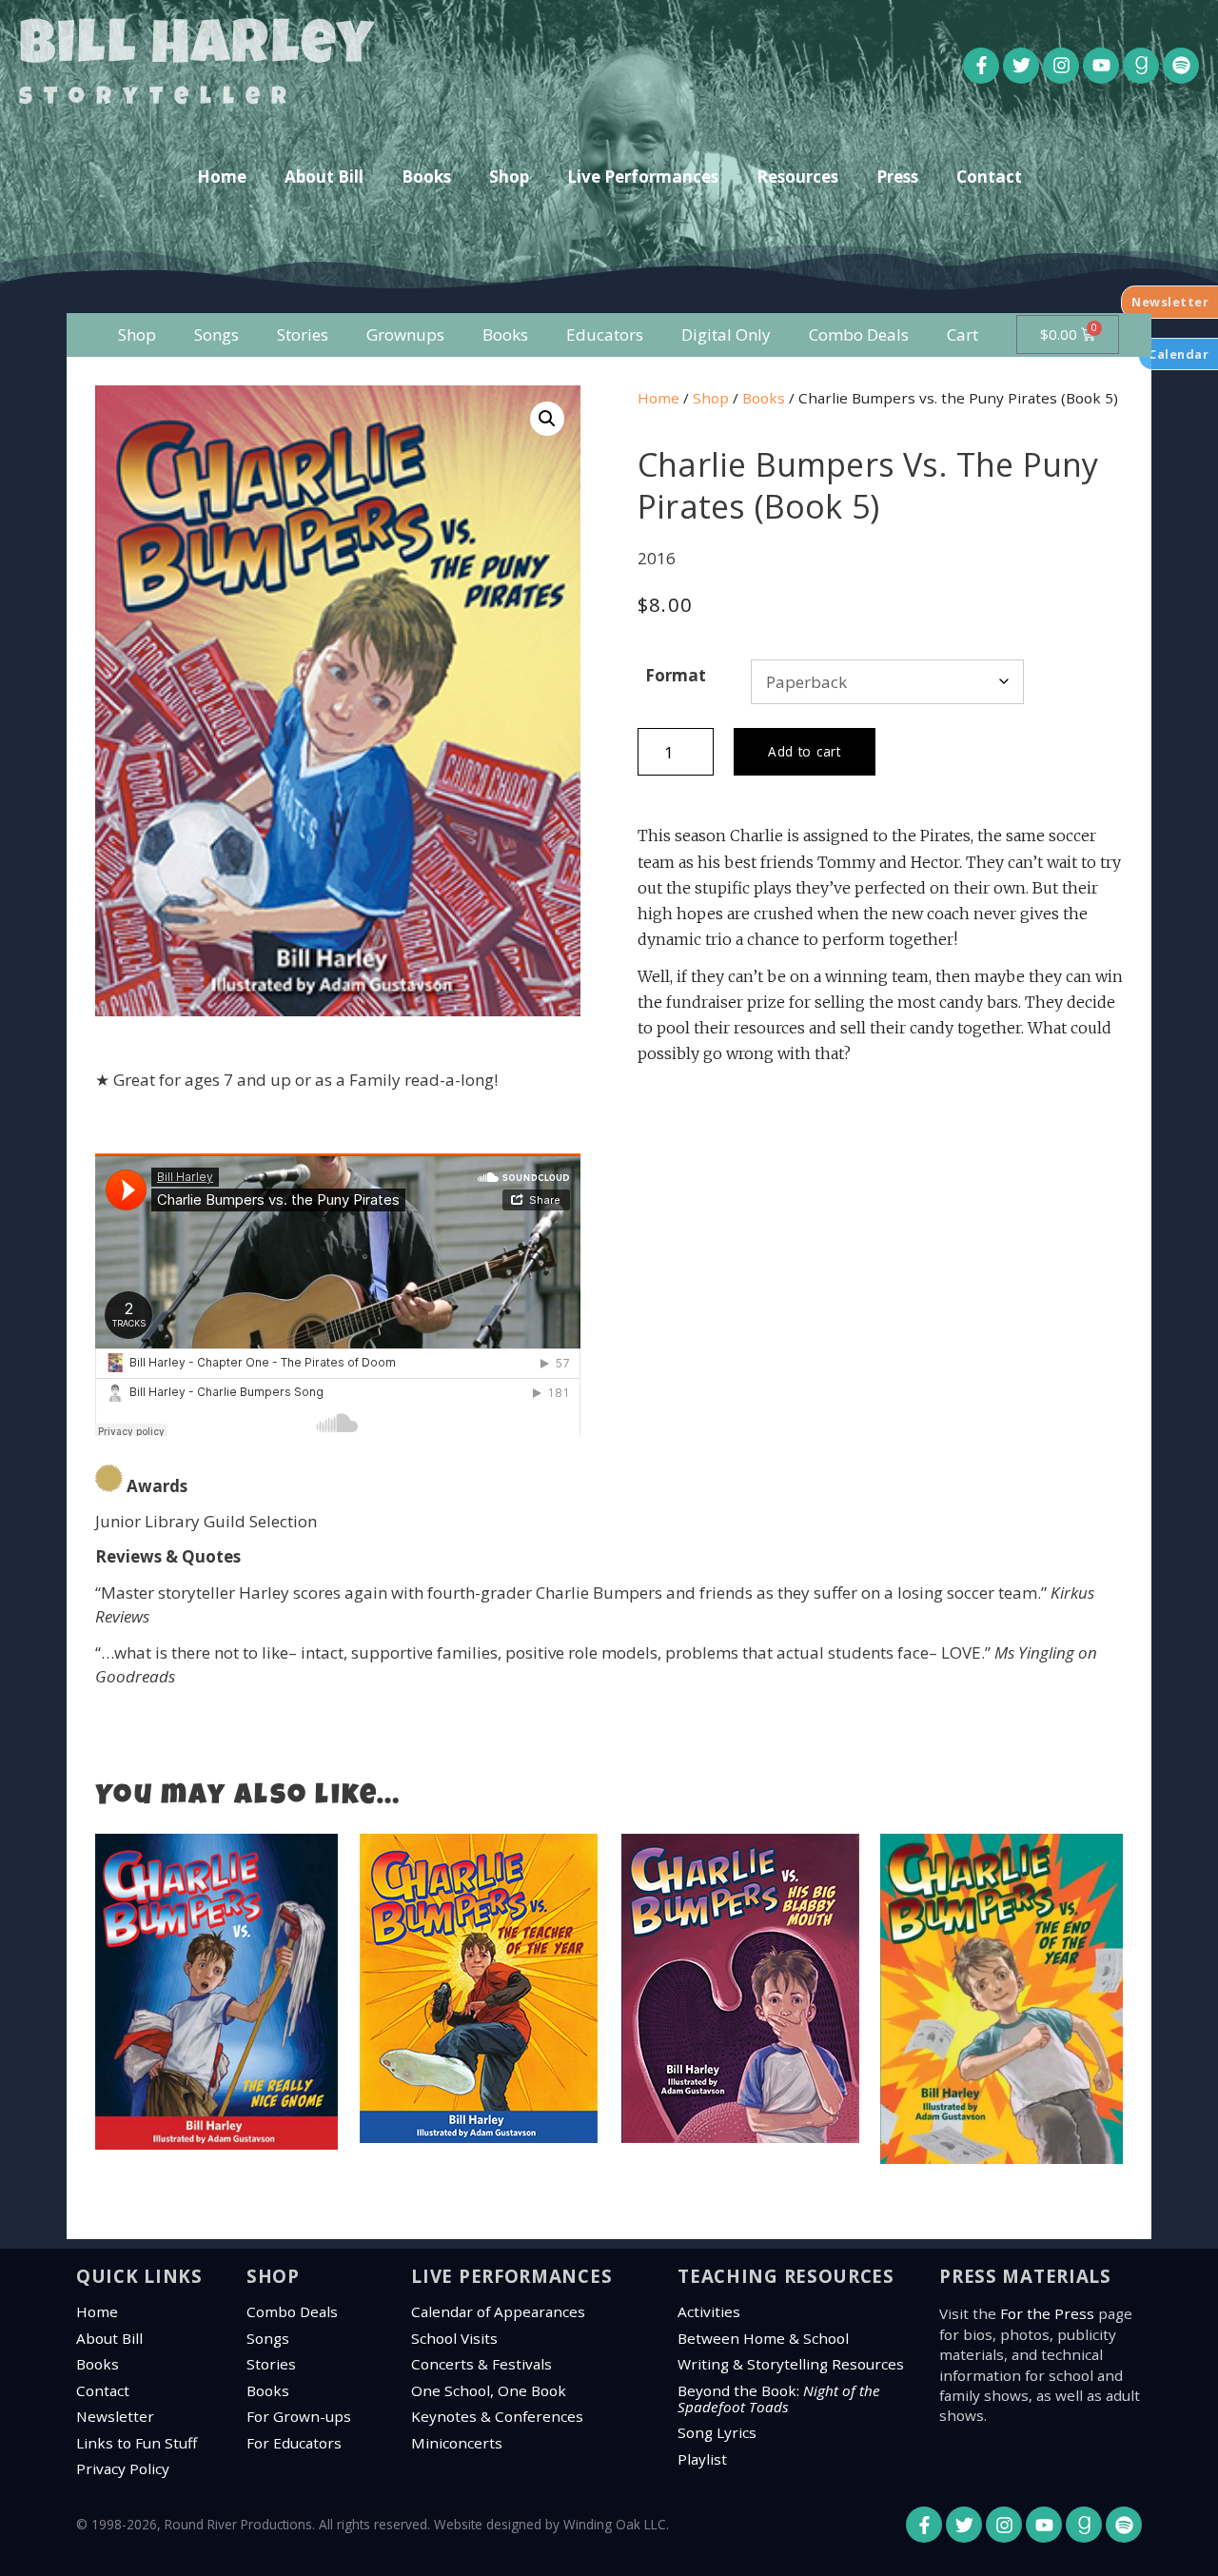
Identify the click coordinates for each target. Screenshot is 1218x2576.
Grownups (405, 334)
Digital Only (726, 334)
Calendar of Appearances (498, 2311)
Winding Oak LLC (615, 2524)
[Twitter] (1021, 66)
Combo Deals (859, 334)
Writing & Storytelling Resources (791, 2364)
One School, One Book (489, 2390)
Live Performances (643, 177)
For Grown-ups (299, 2416)
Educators (605, 334)
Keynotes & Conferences (497, 2416)
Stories (303, 334)
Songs (216, 334)
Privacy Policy (123, 2468)
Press (897, 177)
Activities (709, 2311)
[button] (547, 419)
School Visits (454, 2338)
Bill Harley (197, 49)
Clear (1056, 683)
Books (426, 177)
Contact (989, 177)
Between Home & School (763, 2338)
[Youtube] (1101, 66)
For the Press (1047, 2313)
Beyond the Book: (779, 2399)
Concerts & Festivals (481, 2364)
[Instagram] (1061, 66)
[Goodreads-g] (1141, 66)
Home (222, 177)
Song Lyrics (717, 2432)
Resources (797, 177)
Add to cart (805, 751)
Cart (963, 334)
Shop (509, 177)
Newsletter (115, 2416)
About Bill (324, 177)
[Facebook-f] (981, 66)
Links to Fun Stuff (137, 2443)
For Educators (294, 2443)
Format (676, 675)
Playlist (702, 2459)
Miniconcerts (457, 2443)
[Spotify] (1181, 66)
